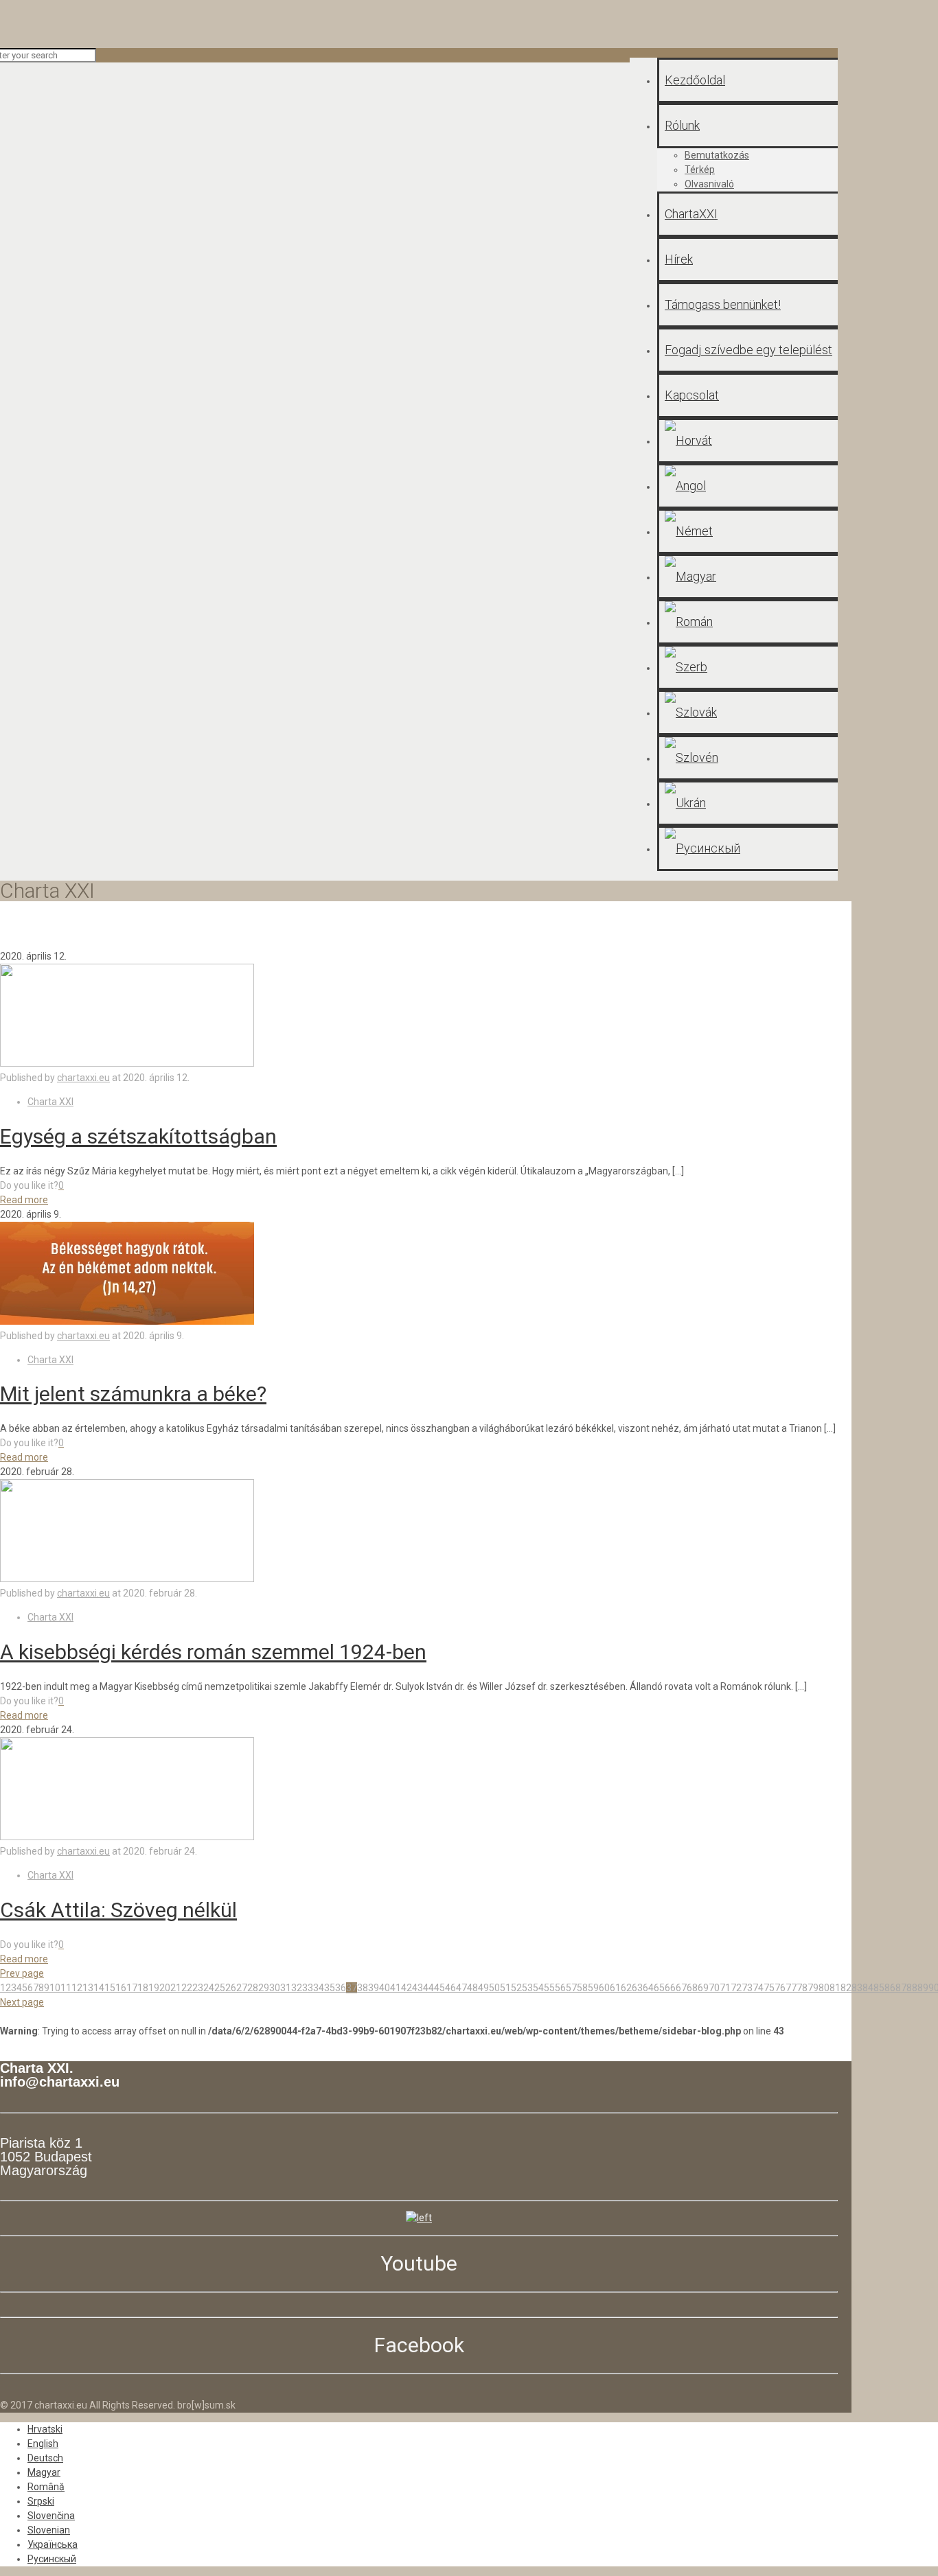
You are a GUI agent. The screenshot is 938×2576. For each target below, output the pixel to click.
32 (297, 1988)
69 (703, 1988)
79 (813, 1988)
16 (121, 1988)
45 (439, 1988)
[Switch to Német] (747, 531)
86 (890, 1988)
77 (791, 1988)
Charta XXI (50, 1102)
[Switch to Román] (747, 622)
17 (132, 1988)
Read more (24, 1200)
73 (747, 1988)
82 (846, 1988)
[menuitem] (45, 2429)
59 (593, 1988)
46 (450, 1988)
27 (242, 1988)
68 (692, 1988)
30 (275, 1988)
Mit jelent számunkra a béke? (133, 1394)
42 (407, 1988)
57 (571, 1988)
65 (659, 1988)
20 (165, 1988)
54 (538, 1988)
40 (385, 1988)
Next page (22, 2002)
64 (648, 1988)
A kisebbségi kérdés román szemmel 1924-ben (213, 1652)
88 (912, 1988)
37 (352, 1988)
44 (428, 1988)
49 (483, 1988)
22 (187, 1988)
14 (99, 1988)
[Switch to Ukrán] (747, 803)
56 (560, 1988)
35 (330, 1988)
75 (769, 1988)
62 (626, 1988)
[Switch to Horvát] (747, 441)
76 (780, 1988)
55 (549, 1988)
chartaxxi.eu (83, 1078)
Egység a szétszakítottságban (138, 1136)
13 (88, 1988)
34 (319, 1988)
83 (857, 1988)
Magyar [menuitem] (44, 2472)
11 (66, 1988)
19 (154, 1988)
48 (472, 1988)
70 (714, 1988)
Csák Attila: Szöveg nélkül (118, 1910)
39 (374, 1988)
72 (736, 1988)
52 (516, 1988)
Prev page (22, 1973)
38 (363, 1988)
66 (670, 1988)
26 (231, 1988)
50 (494, 1988)
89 (923, 1988)
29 (264, 1988)
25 (220, 1988)
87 (901, 1988)
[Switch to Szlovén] (747, 758)
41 (396, 1988)
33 (308, 1988)
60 (604, 1988)
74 (758, 1988)
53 (527, 1988)
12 (77, 1988)
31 (286, 1988)
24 (209, 1988)
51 (505, 1988)
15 (110, 1988)
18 (143, 1988)
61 (615, 1988)
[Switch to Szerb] (747, 667)
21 (176, 1988)
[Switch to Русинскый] (747, 848)
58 (582, 1988)
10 (55, 1988)
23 (198, 1988)
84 (868, 1988)
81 (835, 1988)
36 (341, 1988)
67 (681, 1988)
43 (417, 1988)
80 (824, 1988)
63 (637, 1988)
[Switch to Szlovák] (747, 712)
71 (725, 1988)
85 (879, 1988)
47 (461, 1988)
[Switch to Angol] (747, 486)
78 (802, 1988)
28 (253, 1988)
